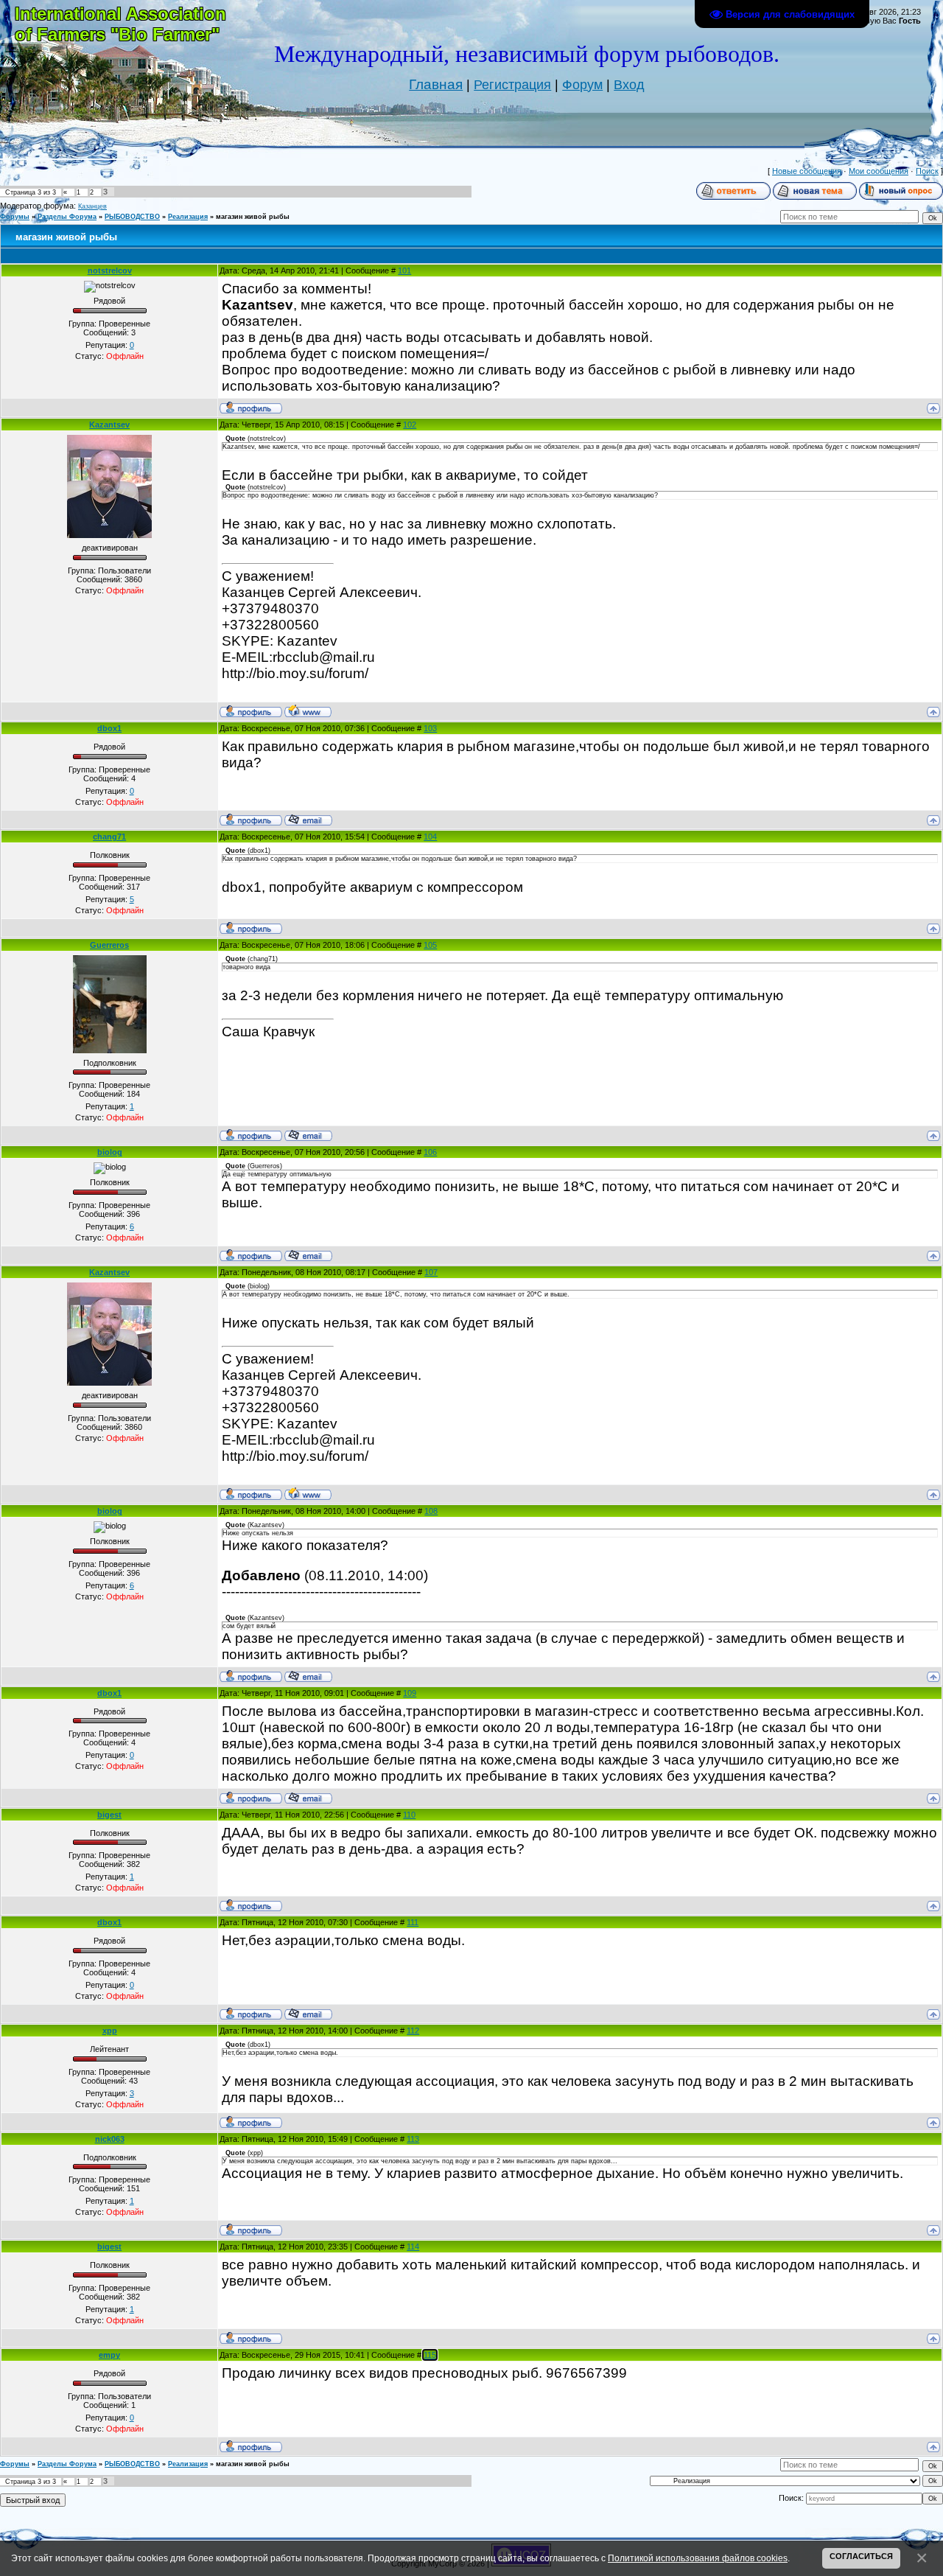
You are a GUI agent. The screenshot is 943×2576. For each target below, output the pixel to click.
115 (430, 2355)
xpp (110, 2031)
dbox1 (109, 728)
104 (430, 837)
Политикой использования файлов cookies (698, 2558)
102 (410, 425)
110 (409, 1815)
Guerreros (109, 945)
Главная (436, 84)
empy (109, 2355)
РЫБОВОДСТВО (132, 217)
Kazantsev (109, 425)
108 (431, 1511)
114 (413, 2247)
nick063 (110, 2139)
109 (410, 1693)
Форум (582, 85)
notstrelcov (110, 270)
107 (431, 1272)
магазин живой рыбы (253, 217)
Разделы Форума (67, 217)
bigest (109, 1815)
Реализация (188, 217)
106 (430, 1152)
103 (430, 728)
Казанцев (92, 206)
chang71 (109, 837)
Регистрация (512, 85)
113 (413, 2139)
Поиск (927, 171)
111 (413, 1922)
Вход (629, 85)
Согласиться (861, 2556)
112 (413, 2031)
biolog (110, 1152)
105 (430, 945)
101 (404, 270)
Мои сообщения (879, 171)
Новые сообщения (807, 171)
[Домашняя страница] (308, 711)
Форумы (15, 217)
